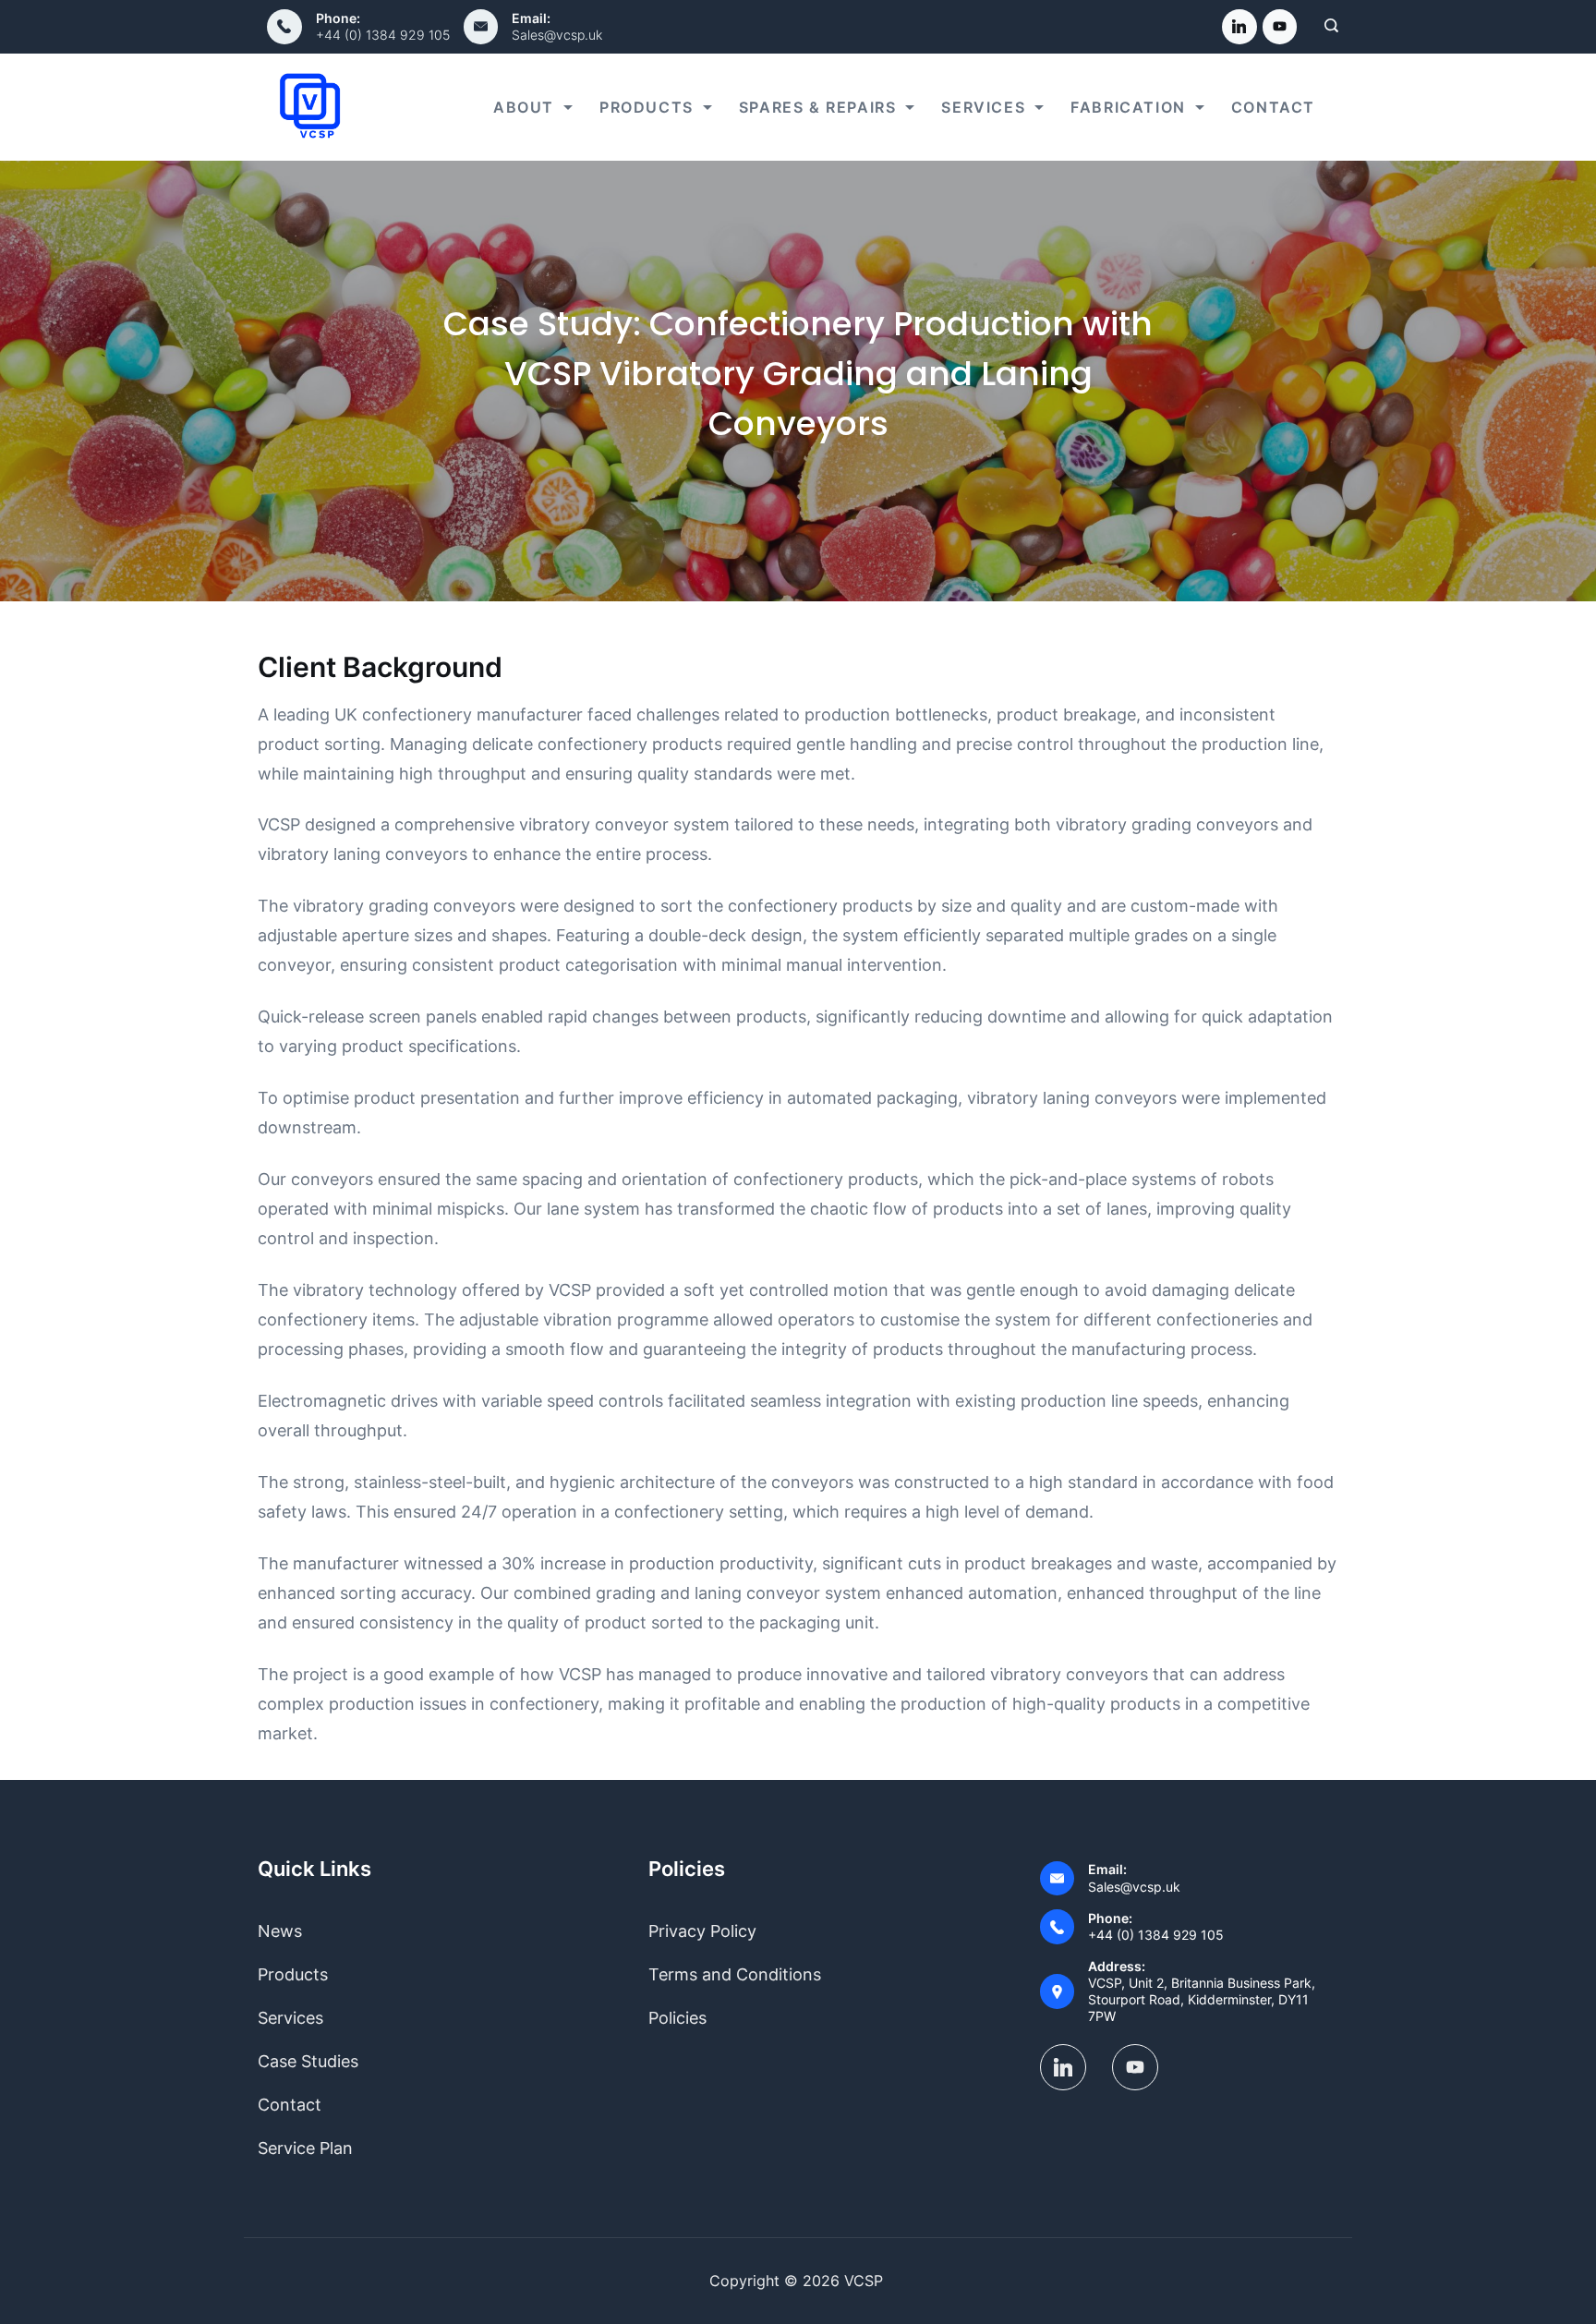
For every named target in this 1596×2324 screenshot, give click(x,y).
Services (983, 107)
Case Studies (308, 2061)
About (524, 107)
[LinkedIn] (1239, 27)
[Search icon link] (1327, 27)
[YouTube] (1280, 27)
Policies (677, 2018)
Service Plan (305, 2148)
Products (647, 107)
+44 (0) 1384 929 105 (383, 35)
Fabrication (1128, 107)
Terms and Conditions (735, 1974)
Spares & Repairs (818, 107)
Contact (1273, 107)
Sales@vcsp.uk (557, 35)
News (280, 1931)
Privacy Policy (702, 1931)
